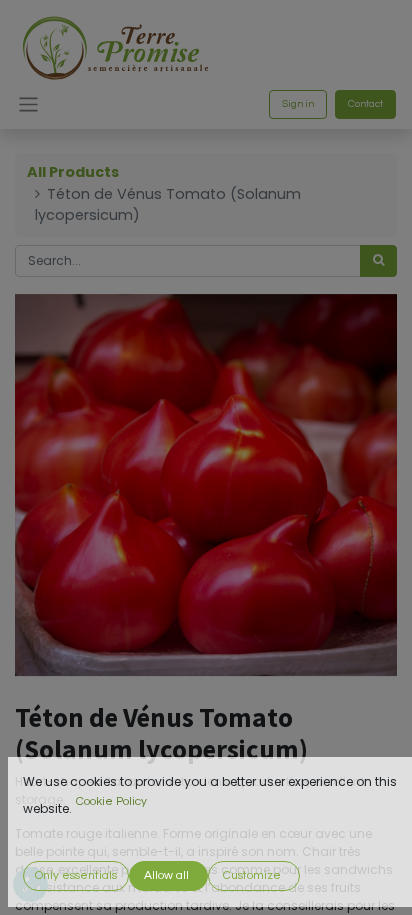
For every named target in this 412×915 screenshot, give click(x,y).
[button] (76, 876)
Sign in (298, 104)
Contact (365, 104)
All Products (73, 172)
